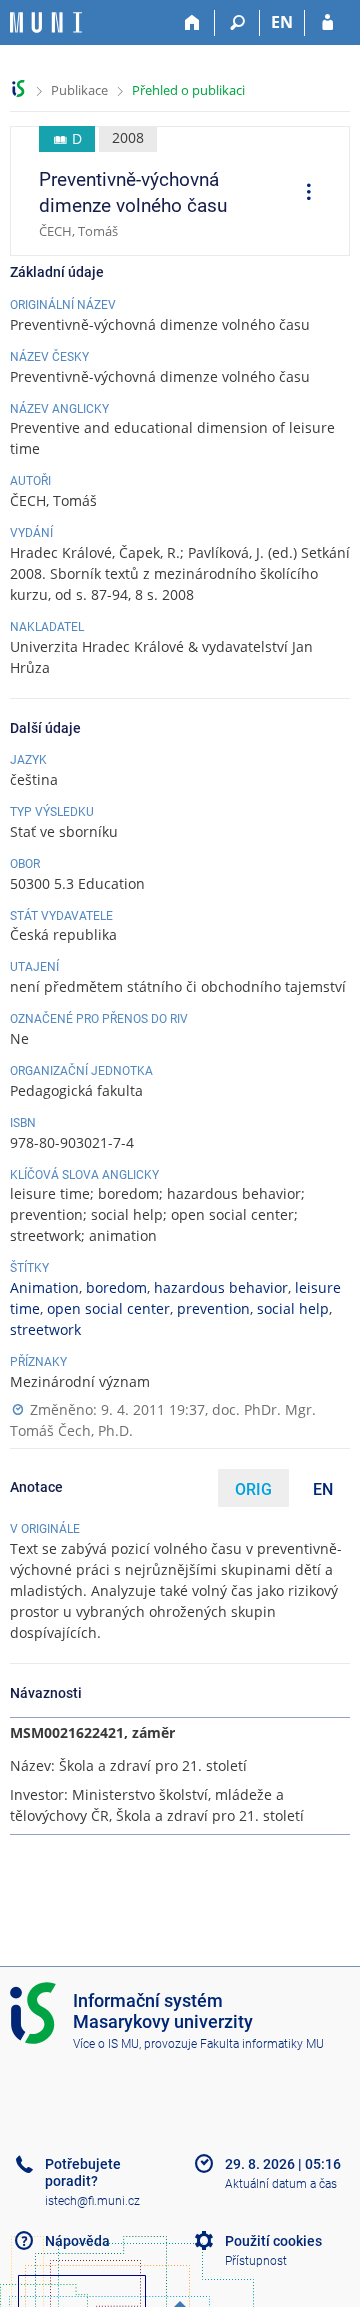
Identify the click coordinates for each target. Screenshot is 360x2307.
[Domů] (192, 23)
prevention (213, 1308)
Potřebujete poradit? (83, 2172)
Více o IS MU (106, 2044)
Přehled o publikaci (188, 90)
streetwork (45, 1329)
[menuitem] (302, 194)
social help (293, 1308)
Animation (44, 1287)
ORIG (253, 1489)
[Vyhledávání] (237, 23)
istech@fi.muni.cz (92, 2201)
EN (282, 22)
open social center (108, 1308)
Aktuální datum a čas (281, 2184)
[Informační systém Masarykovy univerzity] (46, 22)
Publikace (79, 90)
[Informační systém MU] (18, 88)
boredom (116, 1287)
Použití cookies (273, 2241)
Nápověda (77, 2241)
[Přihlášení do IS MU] (327, 23)
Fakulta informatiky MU (262, 2044)
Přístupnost (256, 2261)
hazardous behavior (221, 1287)
